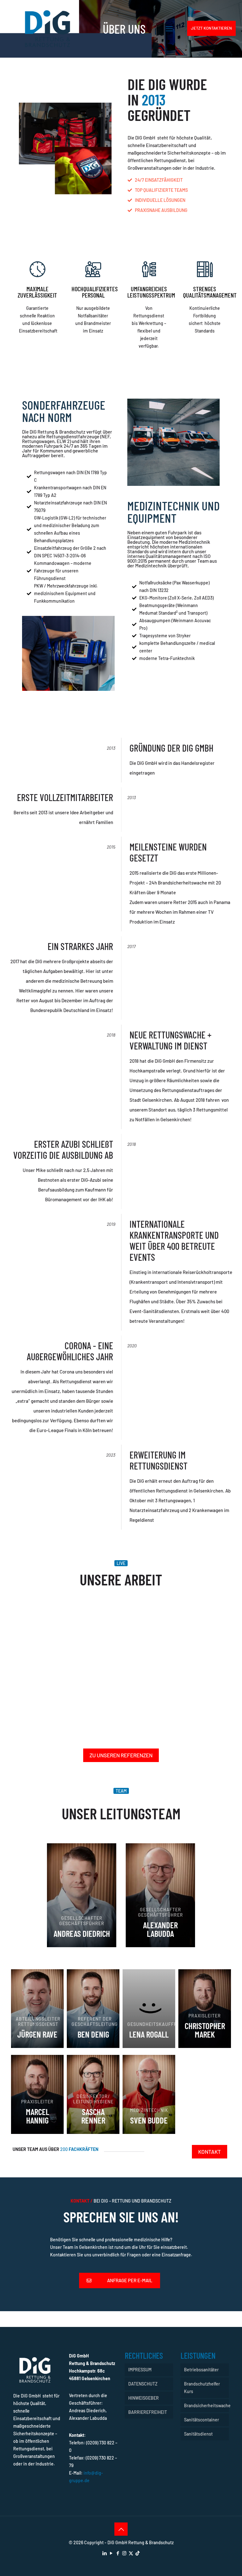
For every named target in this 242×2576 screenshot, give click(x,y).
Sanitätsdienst (198, 2434)
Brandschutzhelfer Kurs (202, 2388)
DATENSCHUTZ (143, 2384)
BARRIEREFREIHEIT (148, 2412)
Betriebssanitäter (201, 2370)
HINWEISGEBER (144, 2398)
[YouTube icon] (111, 2553)
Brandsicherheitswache (206, 2405)
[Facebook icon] (118, 2553)
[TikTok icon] (138, 2553)
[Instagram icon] (124, 2553)
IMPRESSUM (140, 2370)
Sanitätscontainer (202, 2420)
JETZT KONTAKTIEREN (211, 28)
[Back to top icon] (121, 2529)
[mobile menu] (169, 28)
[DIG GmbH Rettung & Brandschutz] (48, 28)
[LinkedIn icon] (104, 2553)
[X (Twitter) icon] (131, 2553)
